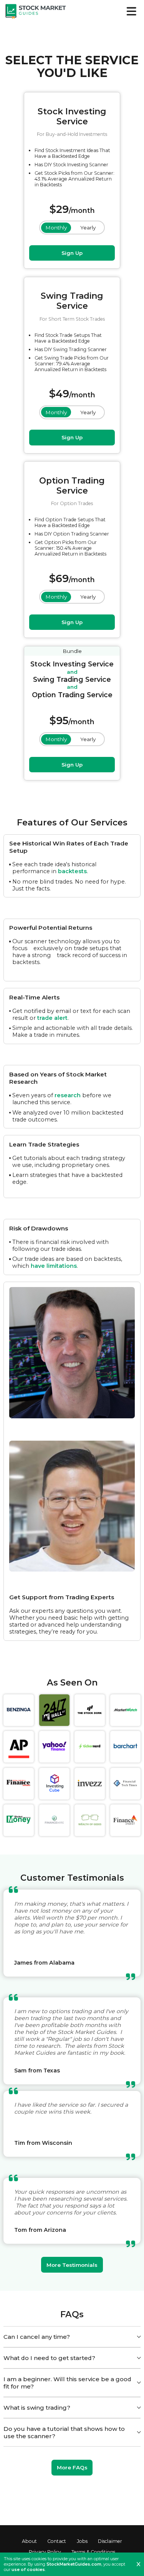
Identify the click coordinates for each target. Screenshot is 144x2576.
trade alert (52, 1018)
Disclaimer (110, 2541)
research (68, 1095)
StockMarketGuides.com (74, 2564)
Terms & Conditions (93, 2552)
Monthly (56, 228)
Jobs (82, 2541)
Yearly (88, 228)
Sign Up (72, 253)
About (29, 2541)
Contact (57, 2541)
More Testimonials (72, 2265)
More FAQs (72, 2467)
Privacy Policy (45, 2552)
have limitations (54, 1266)
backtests (72, 871)
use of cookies (28, 2569)
